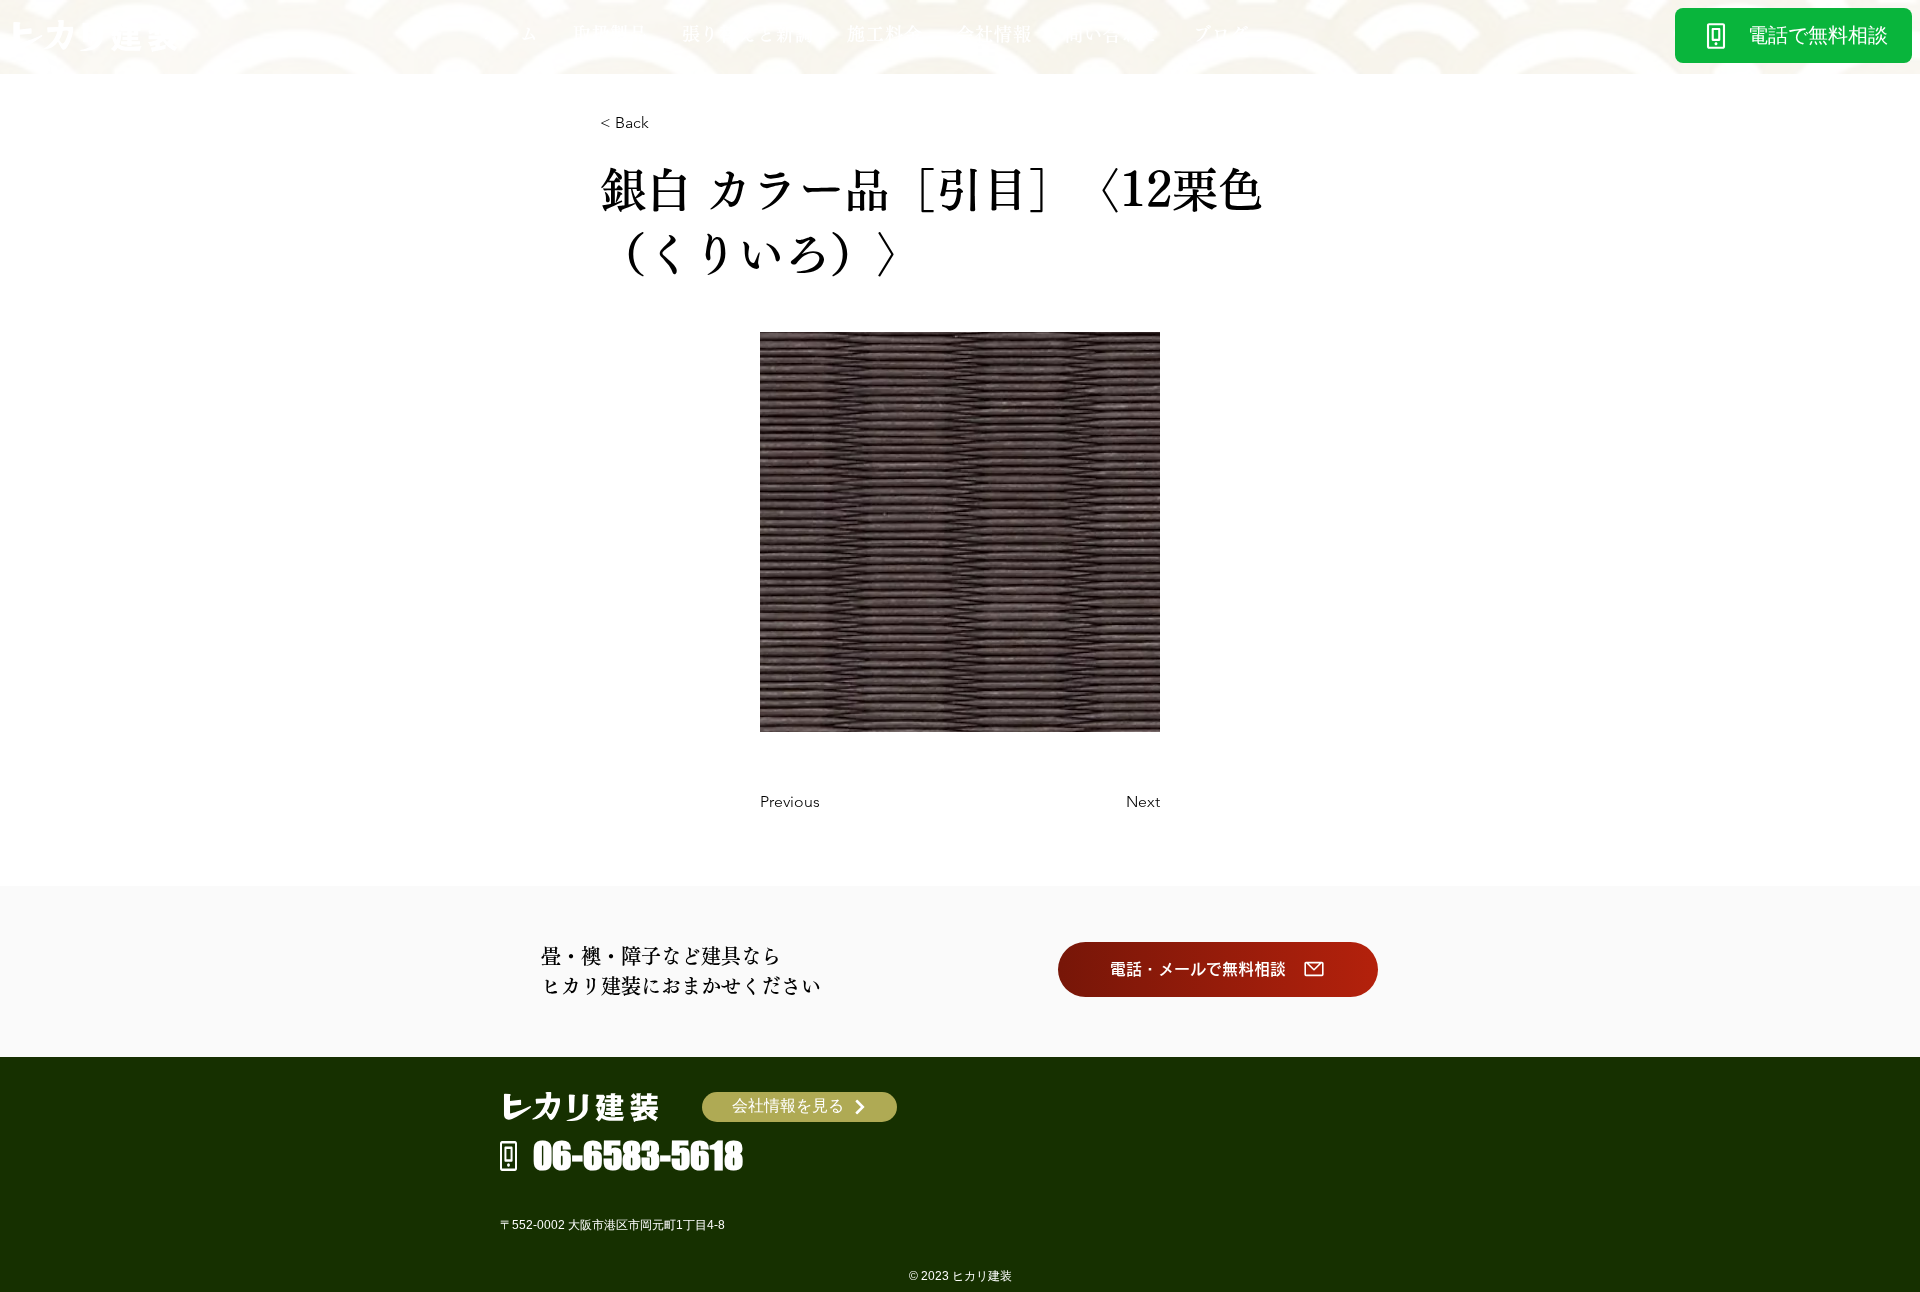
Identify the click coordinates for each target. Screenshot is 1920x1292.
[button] (610, 34)
